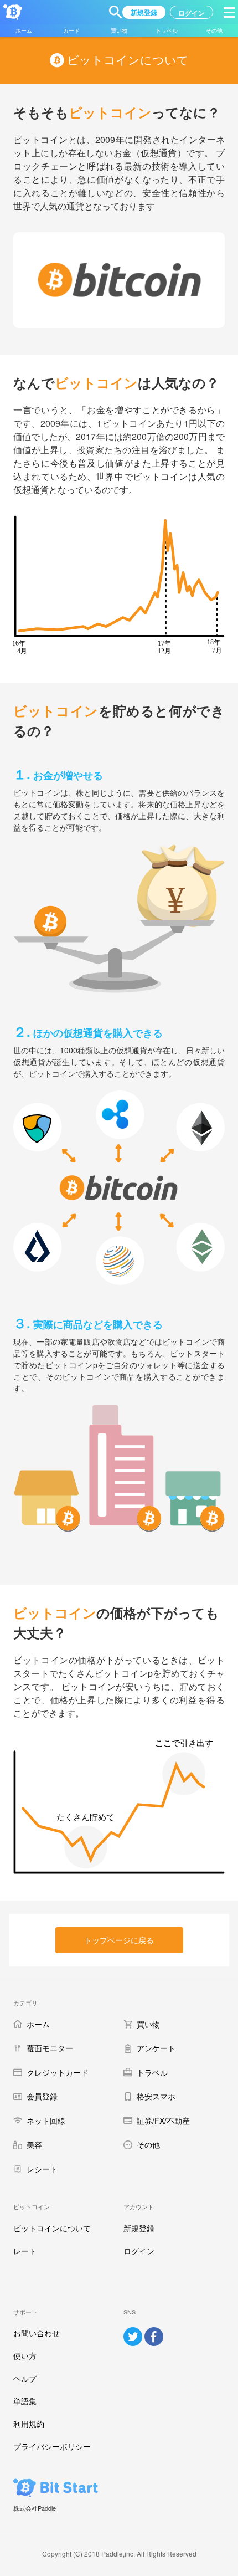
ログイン (139, 2251)
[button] (116, 12)
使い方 (25, 2355)
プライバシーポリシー (52, 2446)
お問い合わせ (37, 2333)
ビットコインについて (52, 2228)
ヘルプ (25, 2378)
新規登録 (139, 2228)
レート (25, 2251)
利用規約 (29, 2424)
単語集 (25, 2401)
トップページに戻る (119, 1940)
